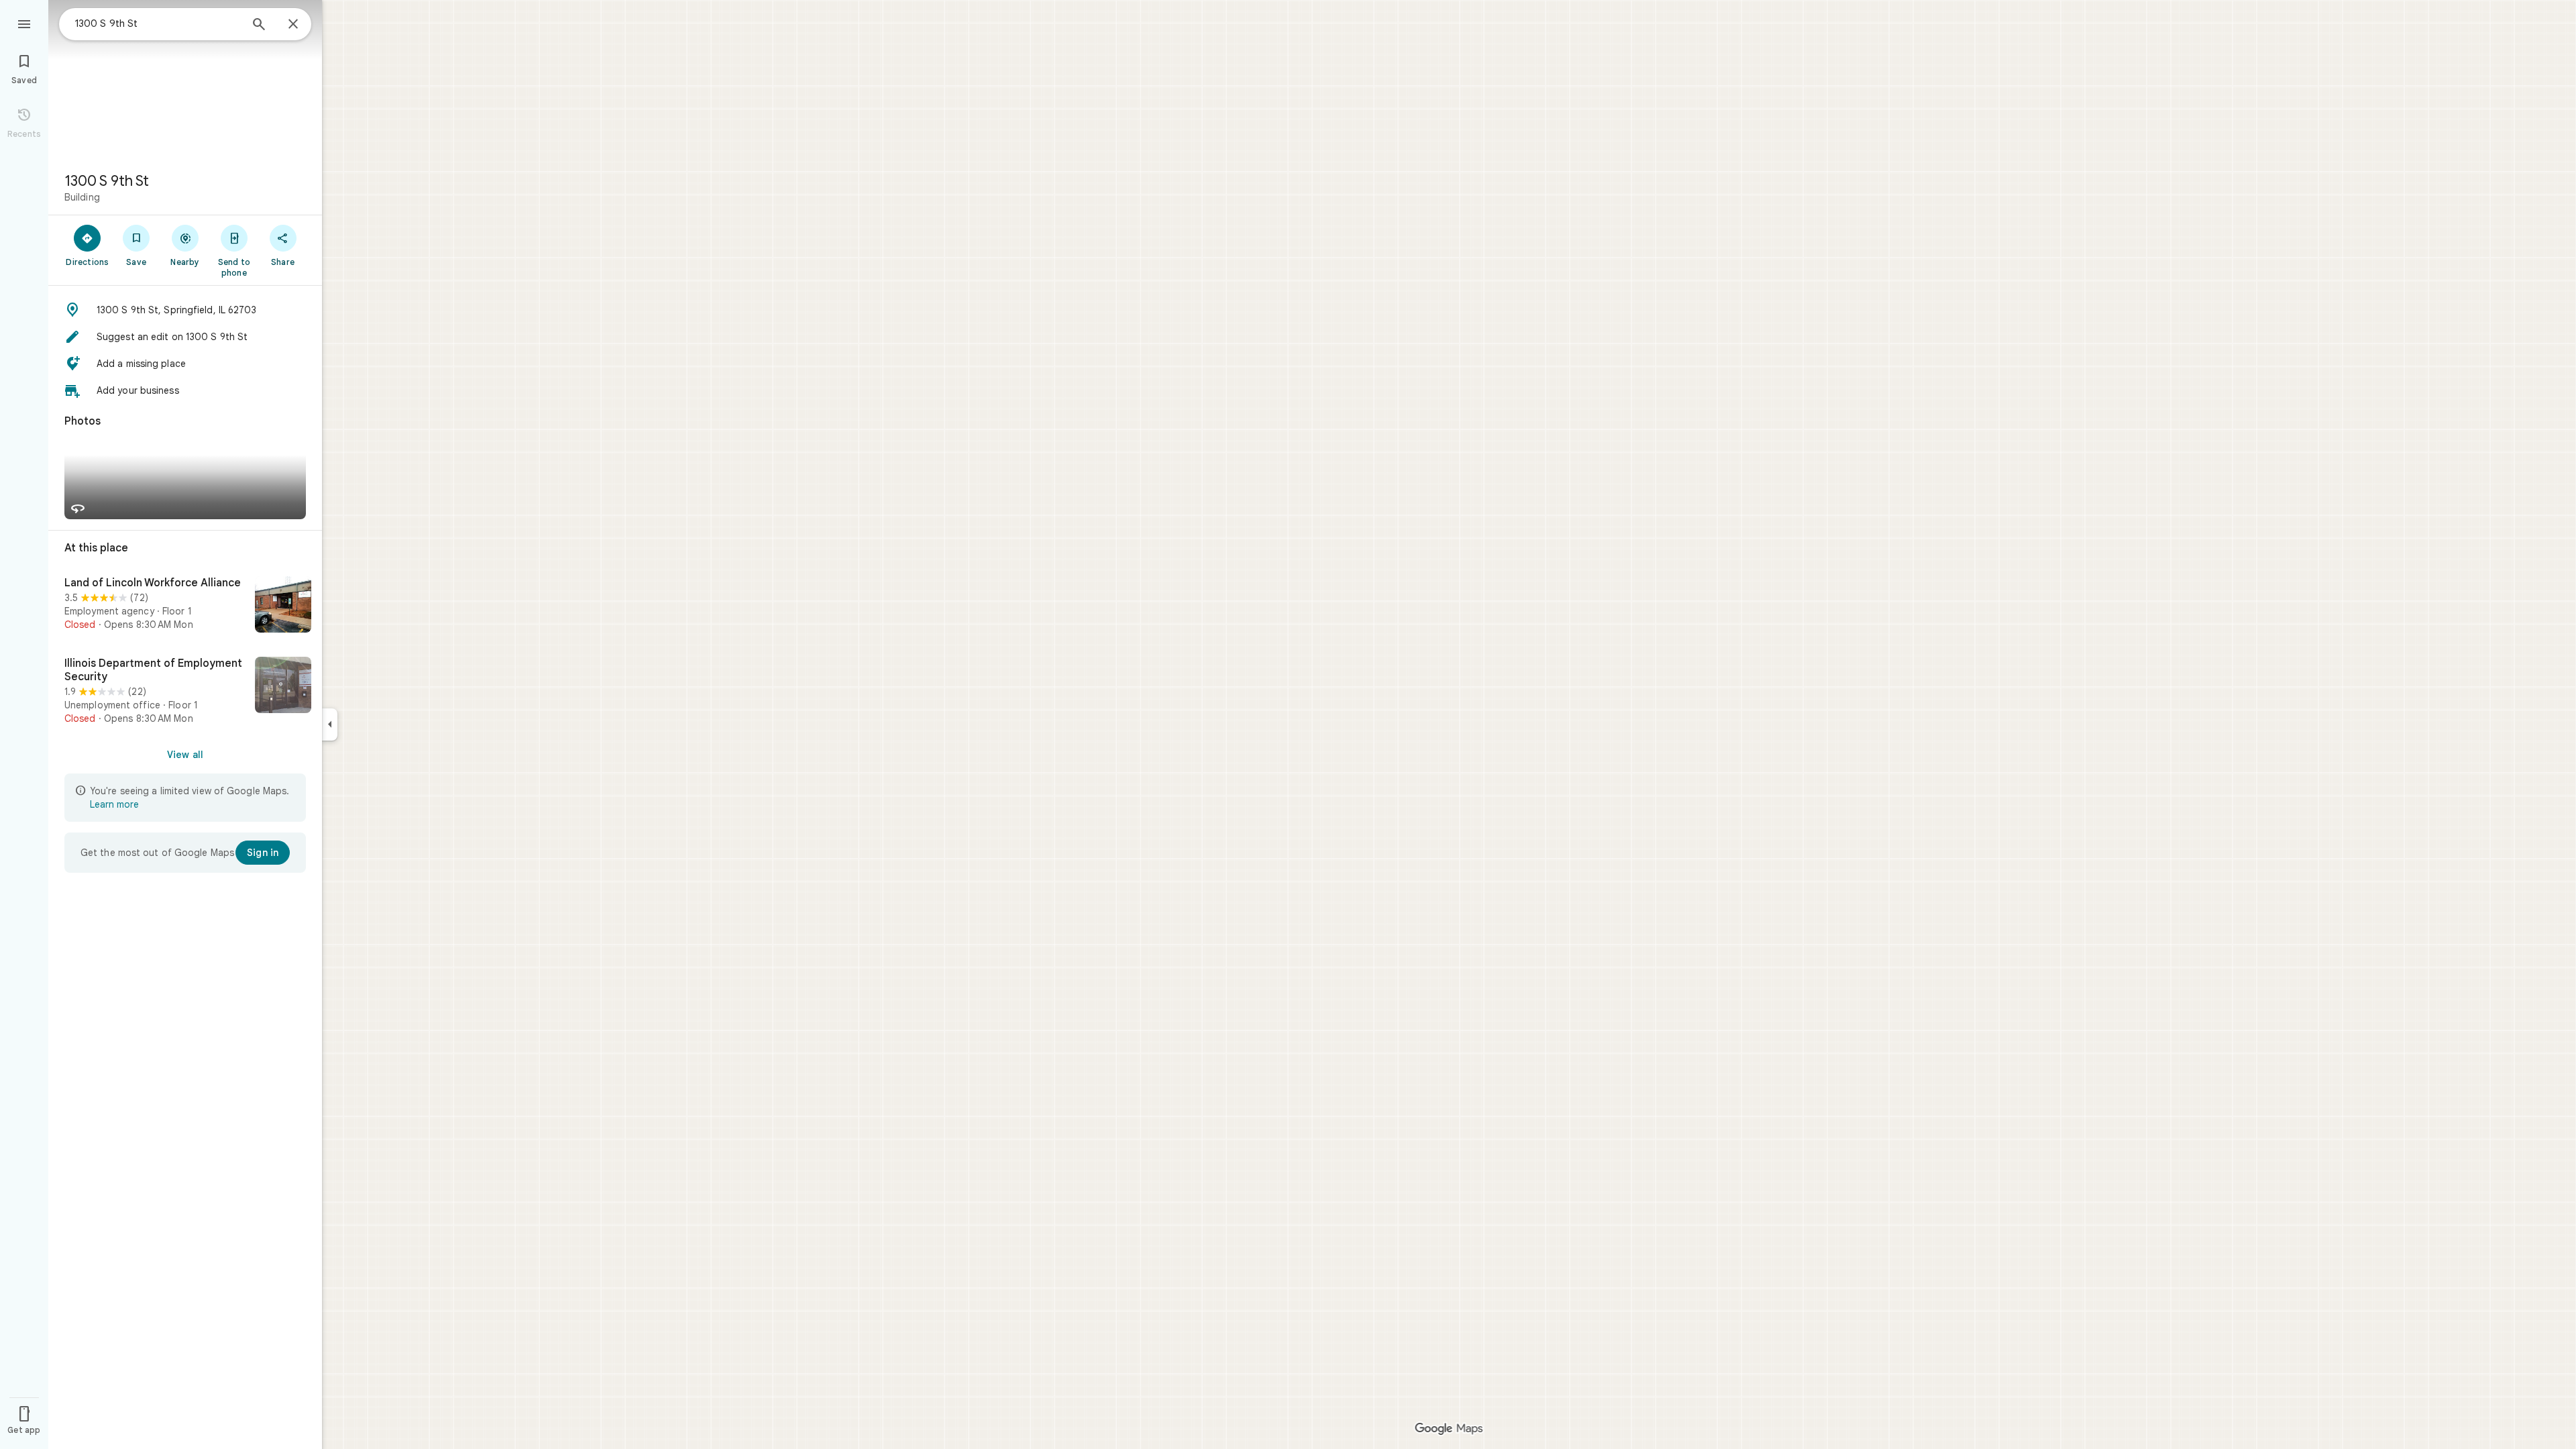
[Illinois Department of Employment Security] (185, 691)
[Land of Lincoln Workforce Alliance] (185, 606)
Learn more (114, 804)
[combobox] (158, 23)
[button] (185, 310)
